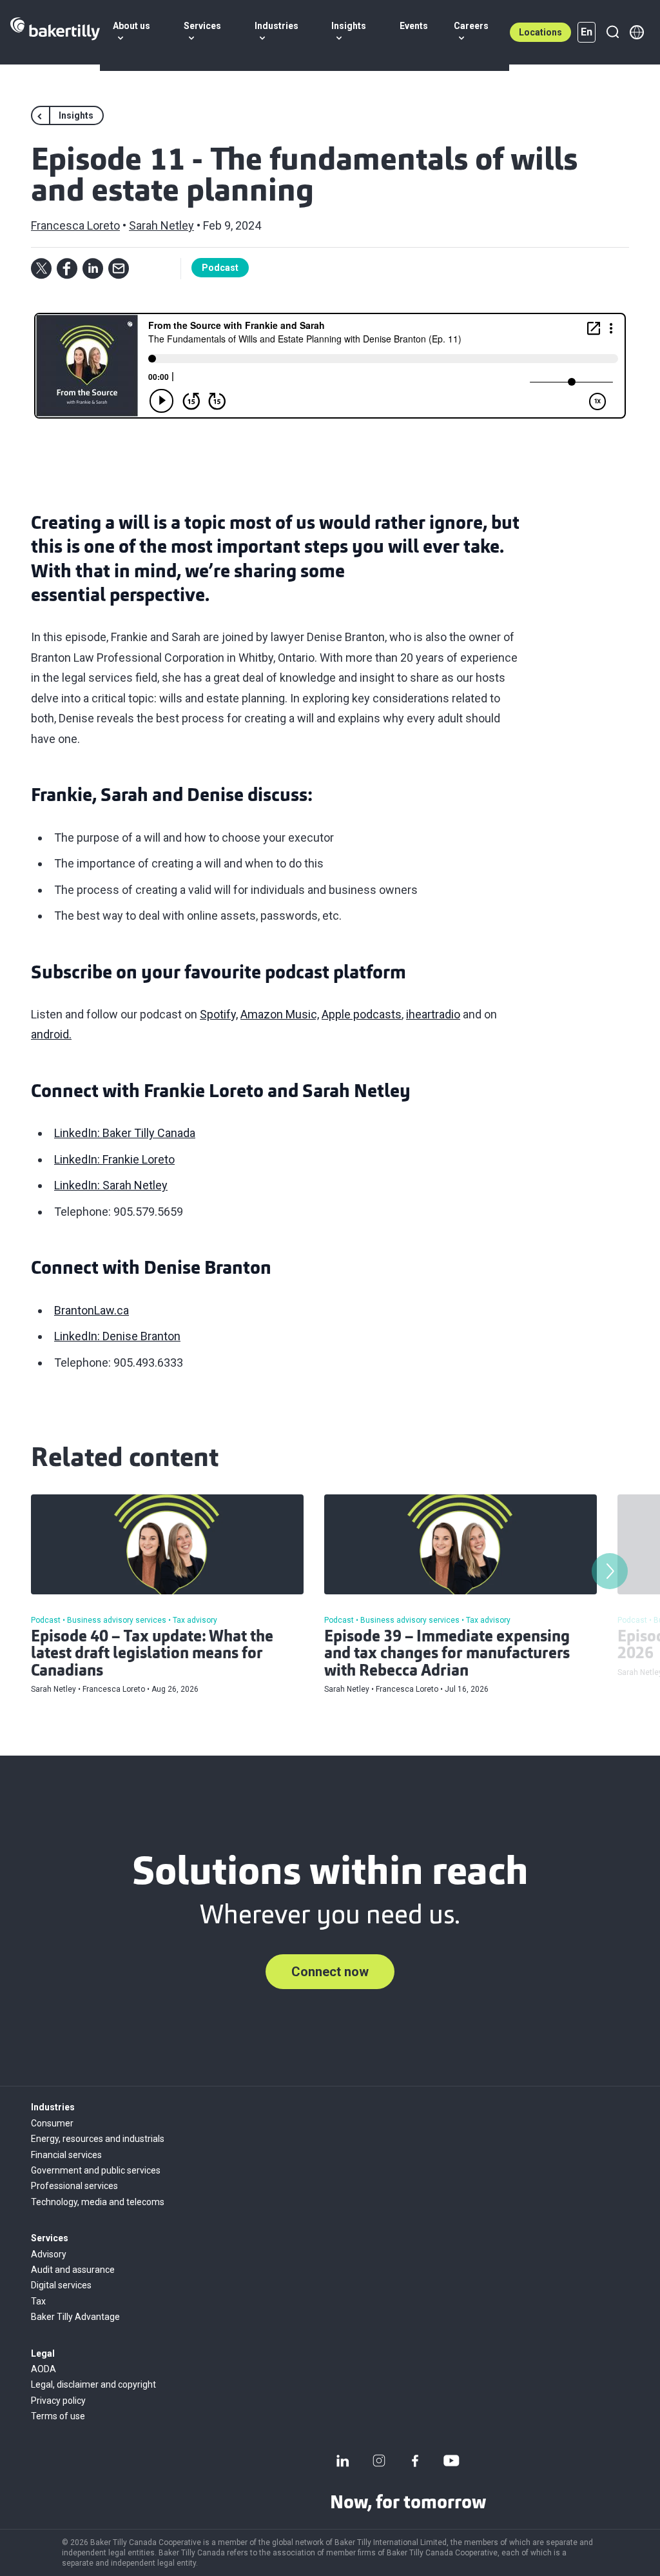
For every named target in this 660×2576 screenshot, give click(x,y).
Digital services (61, 2285)
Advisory (49, 2254)
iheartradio (433, 1014)
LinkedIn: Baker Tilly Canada (125, 1133)
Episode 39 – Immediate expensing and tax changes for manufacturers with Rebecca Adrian (447, 1655)
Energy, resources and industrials (98, 2139)
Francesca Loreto (75, 225)
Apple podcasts (362, 1014)
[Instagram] (379, 2461)
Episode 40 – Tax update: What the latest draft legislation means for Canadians (152, 1655)
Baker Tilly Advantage (75, 2317)
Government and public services (96, 2170)
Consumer (52, 2123)
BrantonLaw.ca (92, 1310)
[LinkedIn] (343, 2461)
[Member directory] (637, 32)
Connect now (330, 1972)
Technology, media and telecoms (98, 2202)
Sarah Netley (161, 225)
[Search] (612, 32)
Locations (540, 32)
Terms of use (58, 2416)
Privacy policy (58, 2401)
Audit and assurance (73, 2270)
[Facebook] (415, 2461)
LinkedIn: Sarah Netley (111, 1185)
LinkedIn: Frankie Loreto (114, 1159)
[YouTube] (451, 2461)
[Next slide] (610, 1571)
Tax (38, 2301)
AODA (44, 2369)
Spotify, (219, 1014)
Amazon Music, (280, 1014)
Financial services (66, 2155)
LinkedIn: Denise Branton (117, 1336)
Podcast (220, 268)
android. (51, 1034)
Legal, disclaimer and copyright (93, 2384)
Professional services (74, 2186)
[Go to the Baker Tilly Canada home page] (55, 32)
